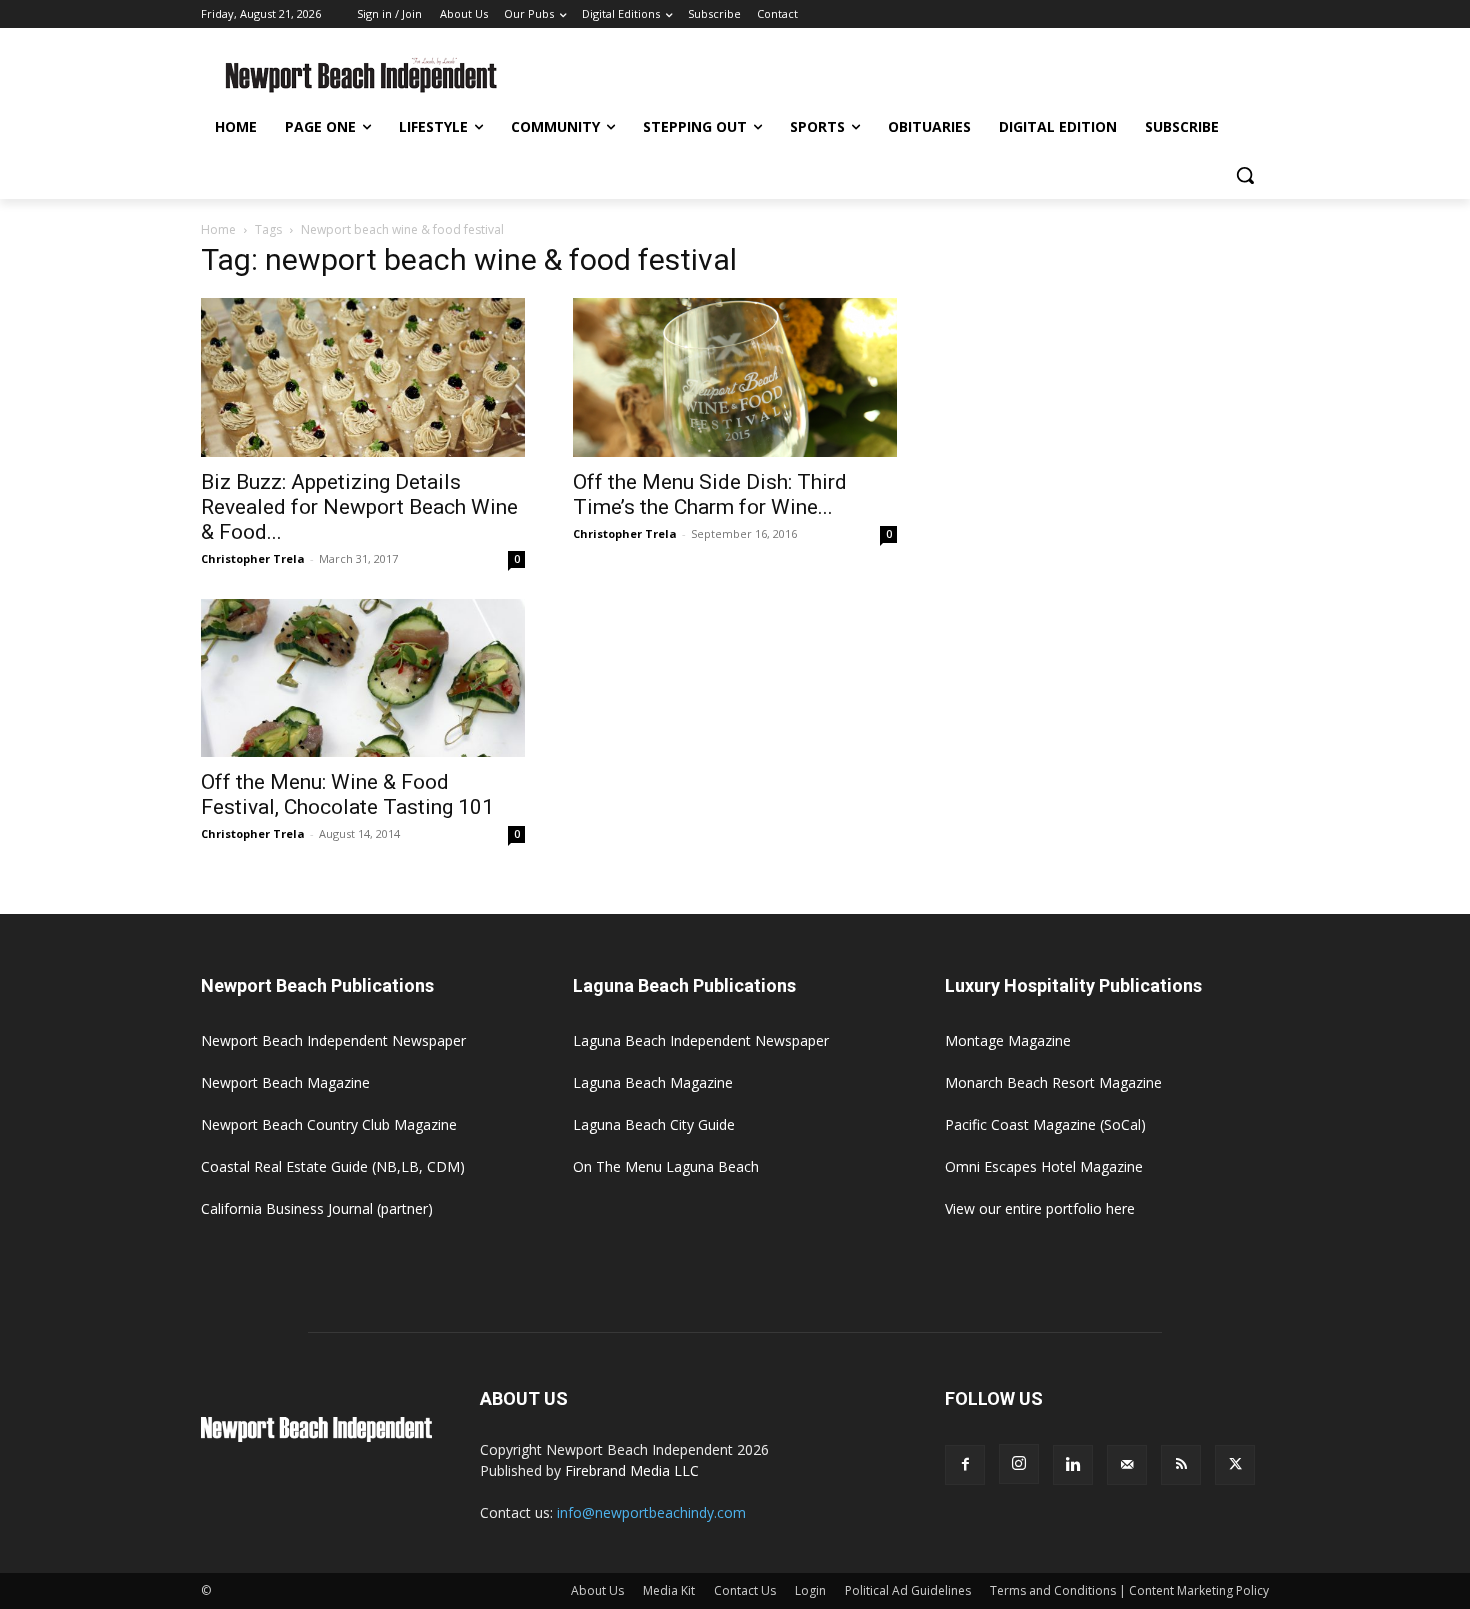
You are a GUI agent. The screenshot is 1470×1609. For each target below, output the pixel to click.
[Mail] (1127, 1465)
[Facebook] (965, 1465)
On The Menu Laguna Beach (666, 1166)
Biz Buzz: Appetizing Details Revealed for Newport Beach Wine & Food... (359, 507)
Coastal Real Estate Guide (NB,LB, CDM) (333, 1166)
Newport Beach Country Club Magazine (329, 1124)
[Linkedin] (1073, 1465)
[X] (1235, 1465)
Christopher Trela (253, 558)
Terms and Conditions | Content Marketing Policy (1129, 1590)
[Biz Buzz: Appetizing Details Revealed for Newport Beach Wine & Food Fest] (363, 377)
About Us (597, 1590)
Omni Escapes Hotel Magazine (1044, 1166)
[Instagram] (1019, 1464)
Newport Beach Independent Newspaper (333, 1040)
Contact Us (745, 1590)
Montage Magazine (1008, 1040)
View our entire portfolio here (1040, 1208)
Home (218, 229)
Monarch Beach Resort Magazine (1053, 1082)
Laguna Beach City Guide (654, 1124)
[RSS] (1181, 1465)
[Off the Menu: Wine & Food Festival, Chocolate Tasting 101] (363, 678)
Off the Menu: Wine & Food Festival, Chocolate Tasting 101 (347, 794)
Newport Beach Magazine (285, 1082)
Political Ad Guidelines (908, 1590)
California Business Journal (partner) (317, 1208)
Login (810, 1590)
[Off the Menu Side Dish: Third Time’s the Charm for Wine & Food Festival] (735, 377)
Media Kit (669, 1590)
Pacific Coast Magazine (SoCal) (1045, 1124)
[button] (1245, 175)
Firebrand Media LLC (632, 1470)
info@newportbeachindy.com (651, 1512)
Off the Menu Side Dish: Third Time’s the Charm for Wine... (710, 494)
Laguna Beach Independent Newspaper (701, 1040)
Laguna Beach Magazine (653, 1082)
